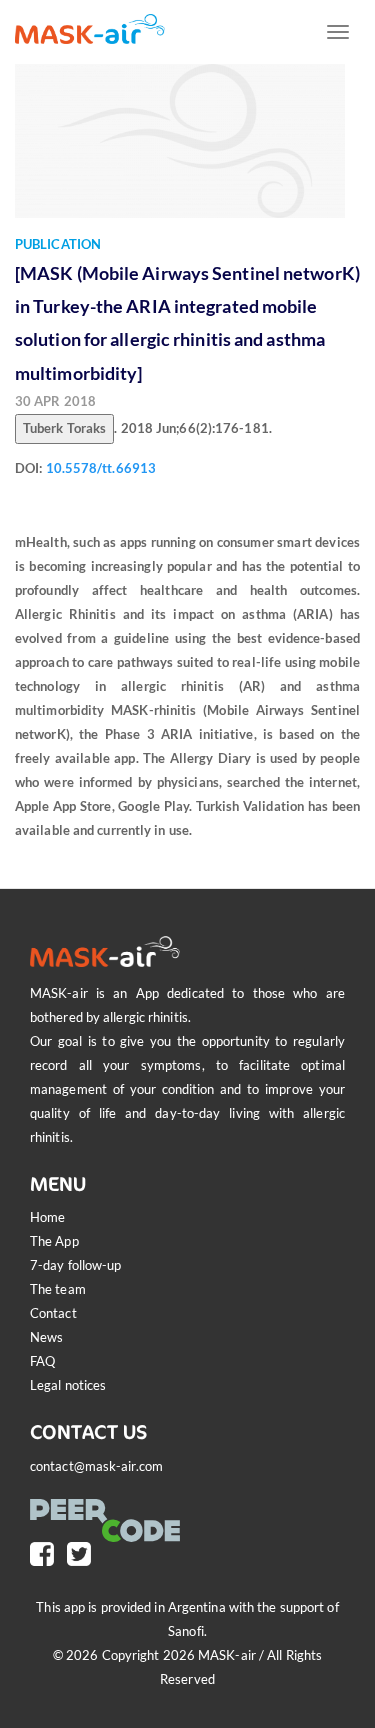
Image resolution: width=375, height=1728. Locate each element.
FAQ (42, 1361)
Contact (53, 1313)
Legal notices (68, 1385)
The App (54, 1241)
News (46, 1337)
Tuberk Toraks (64, 428)
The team (58, 1289)
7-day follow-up (76, 1265)
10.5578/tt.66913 (101, 468)
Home (47, 1217)
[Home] (90, 29)
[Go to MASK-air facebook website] (47, 1553)
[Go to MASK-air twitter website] (84, 1553)
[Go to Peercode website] (110, 1509)
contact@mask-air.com (96, 1466)
